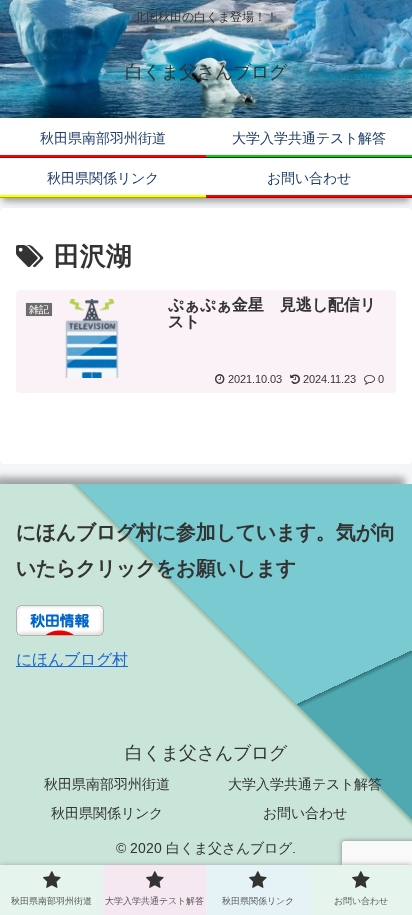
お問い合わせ (305, 813)
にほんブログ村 (72, 659)
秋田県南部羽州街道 (107, 784)
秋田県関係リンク (107, 813)
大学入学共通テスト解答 (305, 784)
